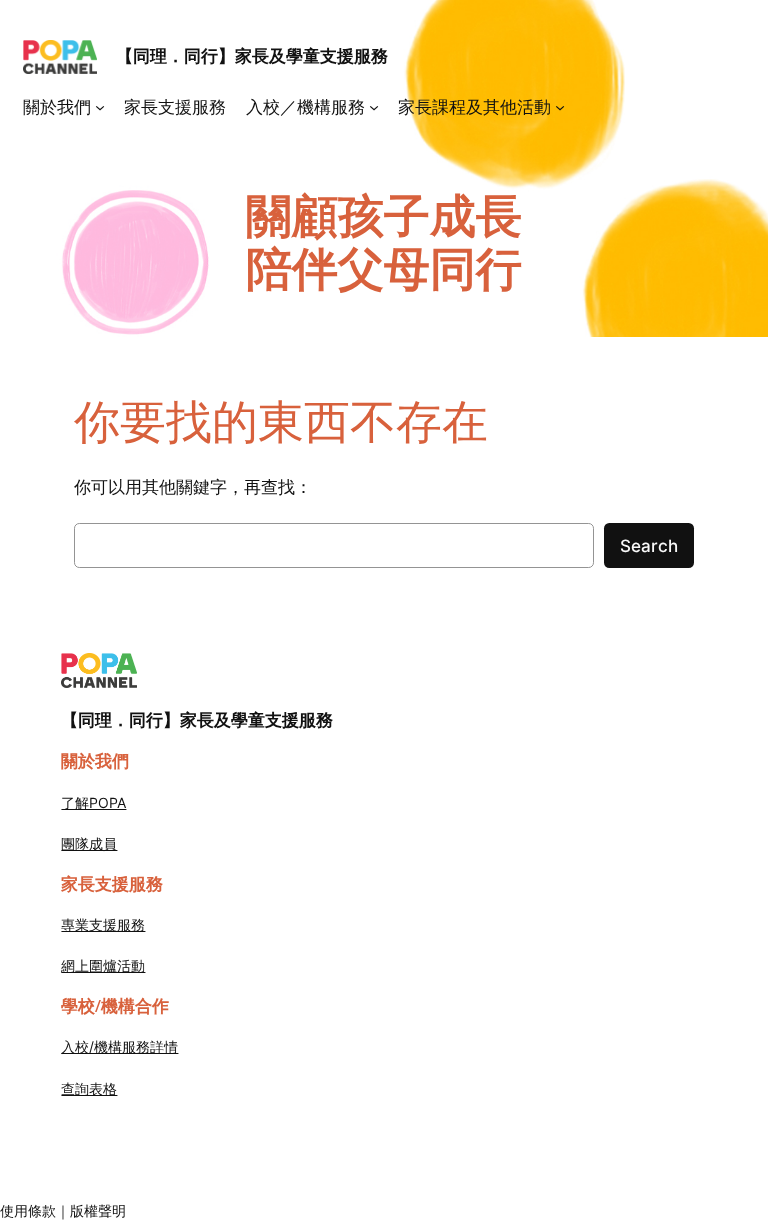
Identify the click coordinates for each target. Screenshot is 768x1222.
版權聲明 (98, 1210)
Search (649, 546)
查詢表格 (89, 1088)
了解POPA (93, 802)
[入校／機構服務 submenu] (374, 107)
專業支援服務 (103, 924)
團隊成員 (89, 843)
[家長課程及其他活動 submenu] (560, 107)
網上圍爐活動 (103, 965)
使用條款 (28, 1210)
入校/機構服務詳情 (119, 1046)
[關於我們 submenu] (100, 107)
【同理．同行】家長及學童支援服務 (252, 56)
